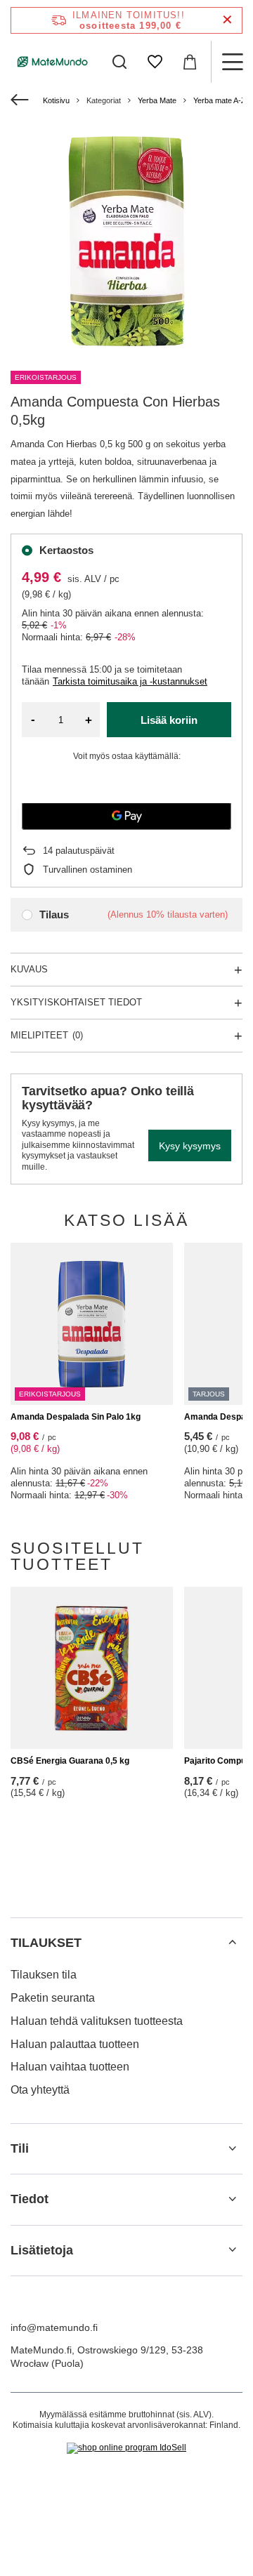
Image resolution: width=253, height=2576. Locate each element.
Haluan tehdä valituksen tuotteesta (97, 2021)
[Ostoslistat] (155, 62)
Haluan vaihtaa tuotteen (70, 2067)
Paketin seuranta (53, 1998)
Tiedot (30, 2199)
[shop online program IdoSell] (126, 2448)
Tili (20, 2148)
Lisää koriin (169, 720)
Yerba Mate (157, 100)
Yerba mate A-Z (220, 100)
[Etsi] (119, 62)
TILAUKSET (46, 1943)
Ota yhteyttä (40, 2090)
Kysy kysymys (190, 1146)
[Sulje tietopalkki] (227, 20)
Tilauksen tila (44, 1975)
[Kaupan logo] (53, 62)
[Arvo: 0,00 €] (190, 62)
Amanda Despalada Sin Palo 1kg (76, 1417)
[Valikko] (232, 62)
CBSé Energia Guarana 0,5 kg (70, 1761)
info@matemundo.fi (54, 2327)
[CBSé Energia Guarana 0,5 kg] (92, 1668)
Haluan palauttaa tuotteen (75, 2044)
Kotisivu (56, 100)
